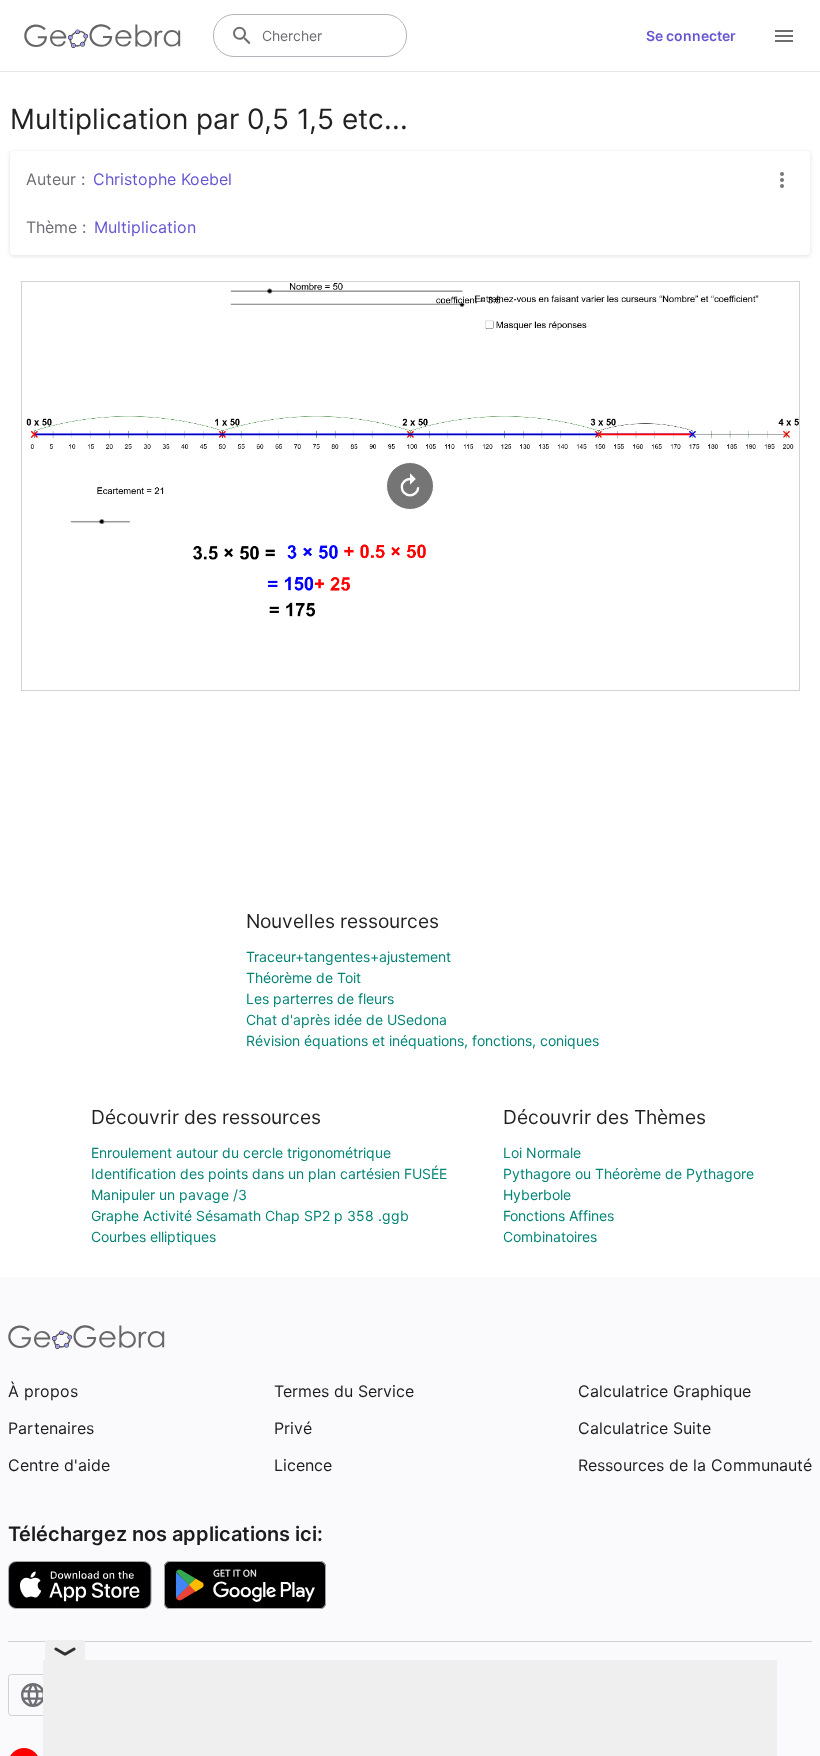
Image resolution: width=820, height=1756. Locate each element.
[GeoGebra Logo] (102, 36)
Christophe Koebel (162, 179)
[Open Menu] (784, 36)
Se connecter (691, 35)
